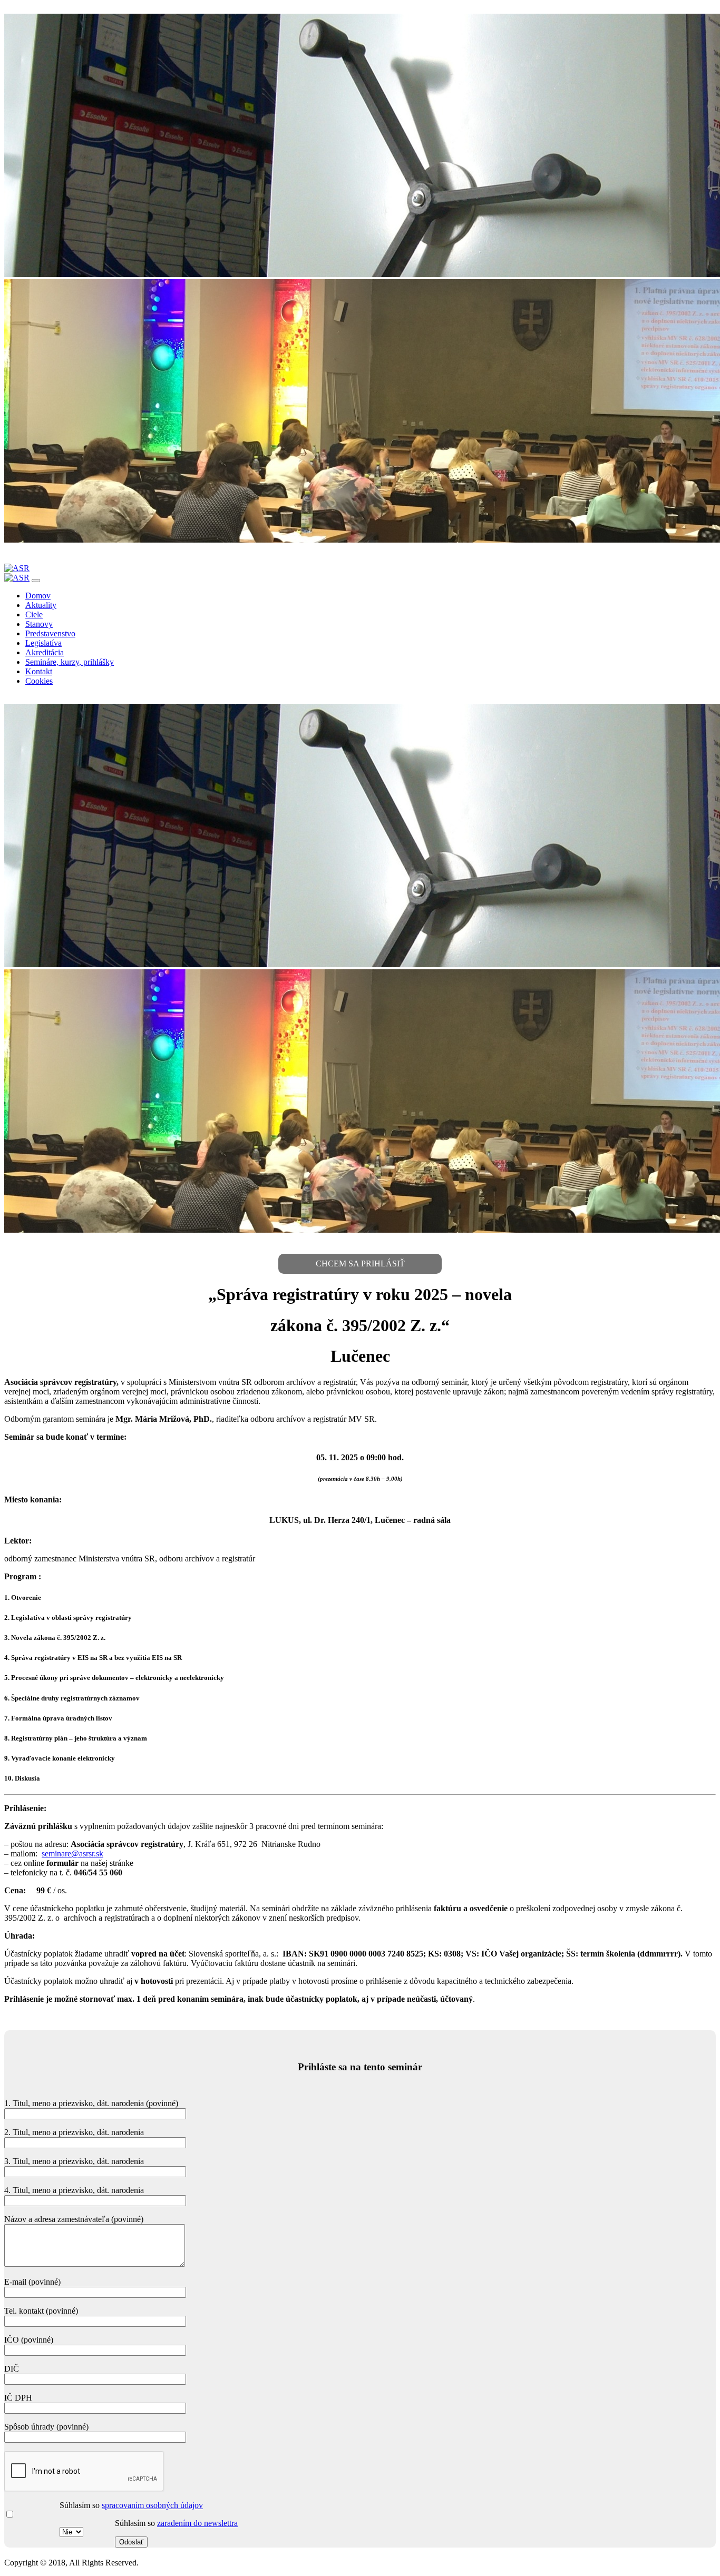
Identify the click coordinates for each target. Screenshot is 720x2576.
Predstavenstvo (50, 633)
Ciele (34, 614)
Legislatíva (43, 643)
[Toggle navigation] (36, 581)
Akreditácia (45, 652)
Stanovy (39, 624)
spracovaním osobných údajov (152, 2505)
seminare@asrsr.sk (72, 1854)
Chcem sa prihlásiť (360, 1264)
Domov (38, 596)
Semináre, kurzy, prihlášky (70, 662)
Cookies (39, 681)
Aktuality (41, 605)
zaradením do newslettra (197, 2523)
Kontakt (39, 671)
